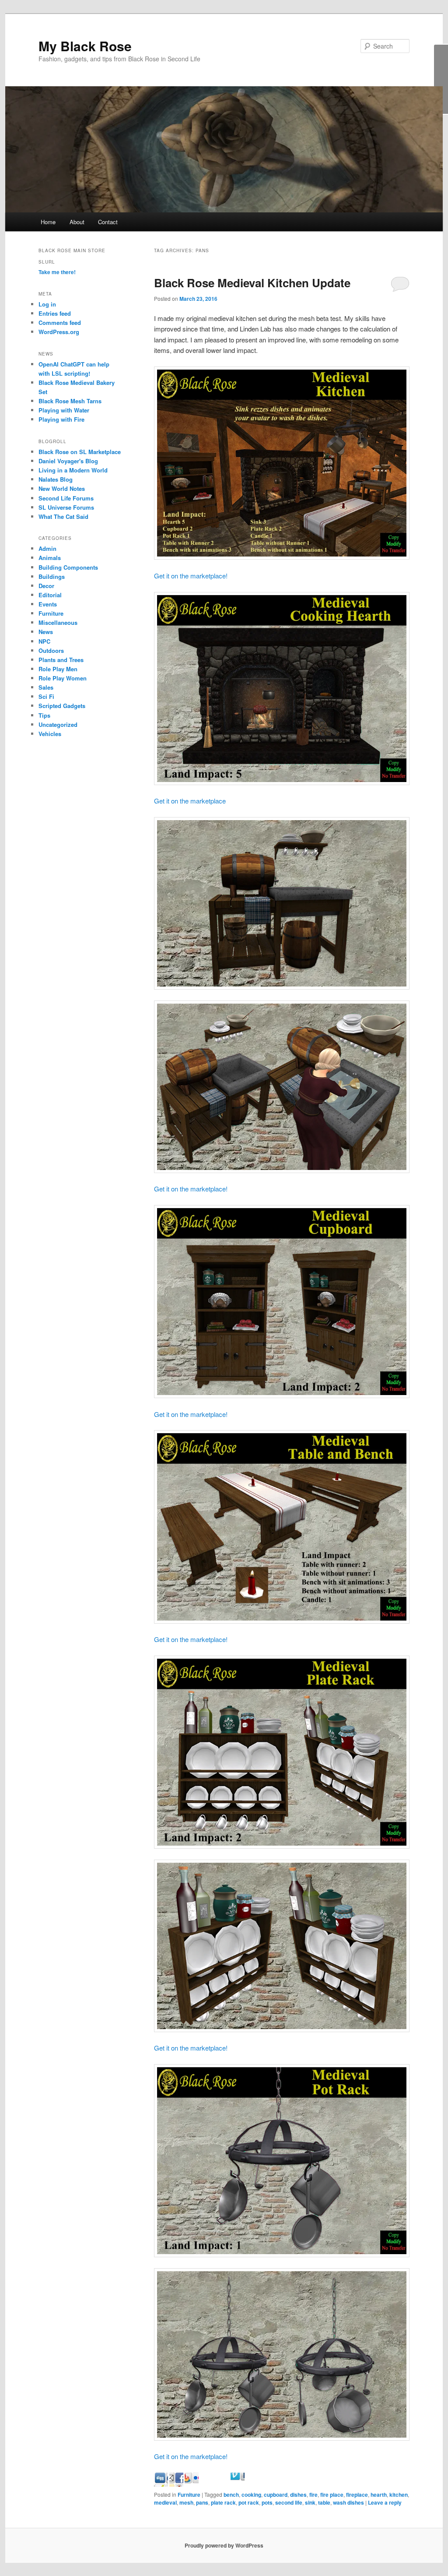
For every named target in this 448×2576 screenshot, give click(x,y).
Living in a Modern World (73, 470)
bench (231, 2495)
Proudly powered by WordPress (224, 2545)
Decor (46, 586)
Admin (47, 548)
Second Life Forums (66, 498)
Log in (47, 304)
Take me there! (57, 272)
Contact (108, 222)
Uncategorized (58, 724)
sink (310, 2502)
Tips (44, 715)
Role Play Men (58, 669)
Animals (50, 558)
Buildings (52, 576)
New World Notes (62, 488)
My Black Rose (85, 46)
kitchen (399, 2495)
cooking (251, 2495)
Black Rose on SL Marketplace (80, 452)
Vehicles (50, 734)
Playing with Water (64, 410)
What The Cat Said (63, 516)
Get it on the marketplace (190, 801)
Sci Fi (46, 696)
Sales (46, 687)
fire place (332, 2495)
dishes (298, 2495)
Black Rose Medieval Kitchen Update (252, 283)
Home (48, 222)
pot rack (249, 2502)
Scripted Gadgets (62, 706)
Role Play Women (63, 678)
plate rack (223, 2502)
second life (289, 2502)
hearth (379, 2495)
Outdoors (51, 650)
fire (313, 2495)
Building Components (68, 567)
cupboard (276, 2495)
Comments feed (60, 322)
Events (48, 604)
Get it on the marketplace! (191, 576)
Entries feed (55, 313)
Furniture (189, 2495)
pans (202, 2502)
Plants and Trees (61, 660)
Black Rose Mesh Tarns (70, 401)
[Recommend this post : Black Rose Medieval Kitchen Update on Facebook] (192, 2484)
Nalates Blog (56, 479)
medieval (165, 2502)
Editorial (50, 595)
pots (267, 2502)
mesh (186, 2502)
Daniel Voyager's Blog (68, 461)
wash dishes (348, 2502)
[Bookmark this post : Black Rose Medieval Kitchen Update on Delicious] (161, 2484)
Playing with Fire (61, 419)
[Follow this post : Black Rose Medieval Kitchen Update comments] (253, 2484)
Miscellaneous (58, 622)
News (46, 632)
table (324, 2502)
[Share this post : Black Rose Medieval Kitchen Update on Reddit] (207, 2484)
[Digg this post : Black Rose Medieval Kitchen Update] (176, 2484)
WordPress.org (59, 332)
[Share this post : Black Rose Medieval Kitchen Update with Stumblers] (222, 2484)
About (77, 222)
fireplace (357, 2495)
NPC (44, 641)
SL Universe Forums (66, 507)
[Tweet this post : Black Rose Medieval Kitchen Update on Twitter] (238, 2484)
